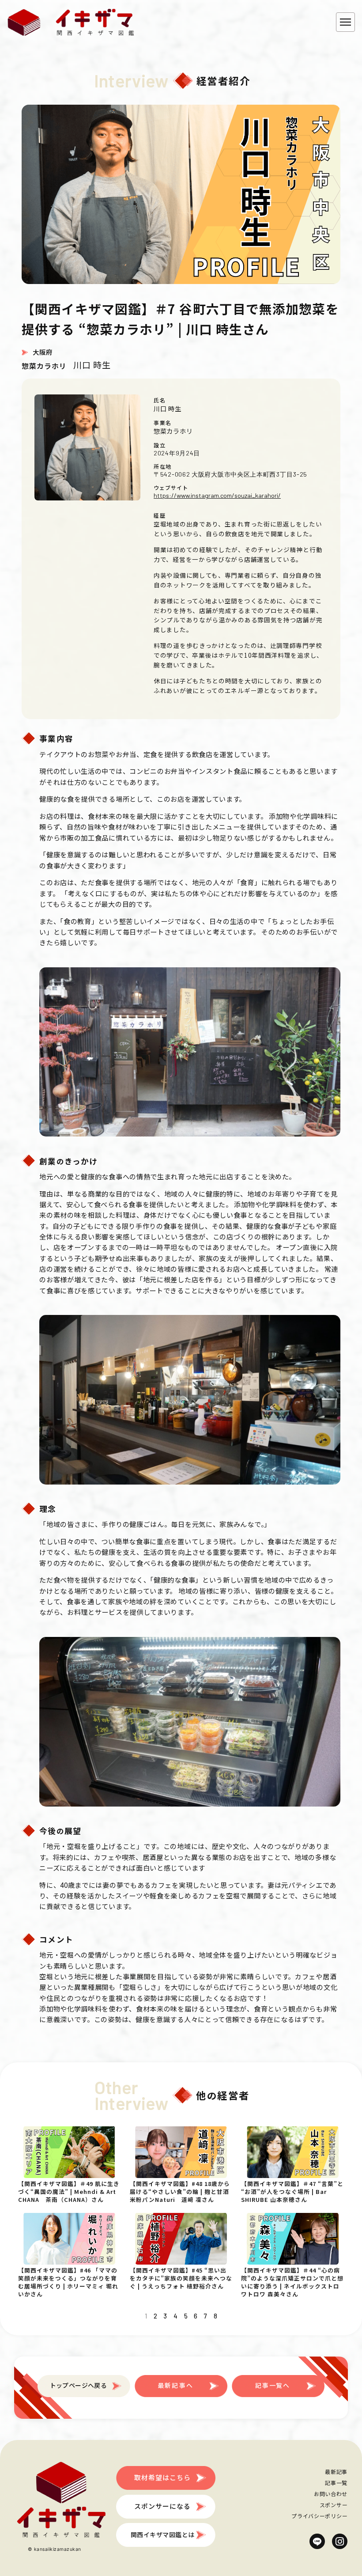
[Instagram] (340, 2541)
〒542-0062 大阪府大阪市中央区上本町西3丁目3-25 (230, 474)
